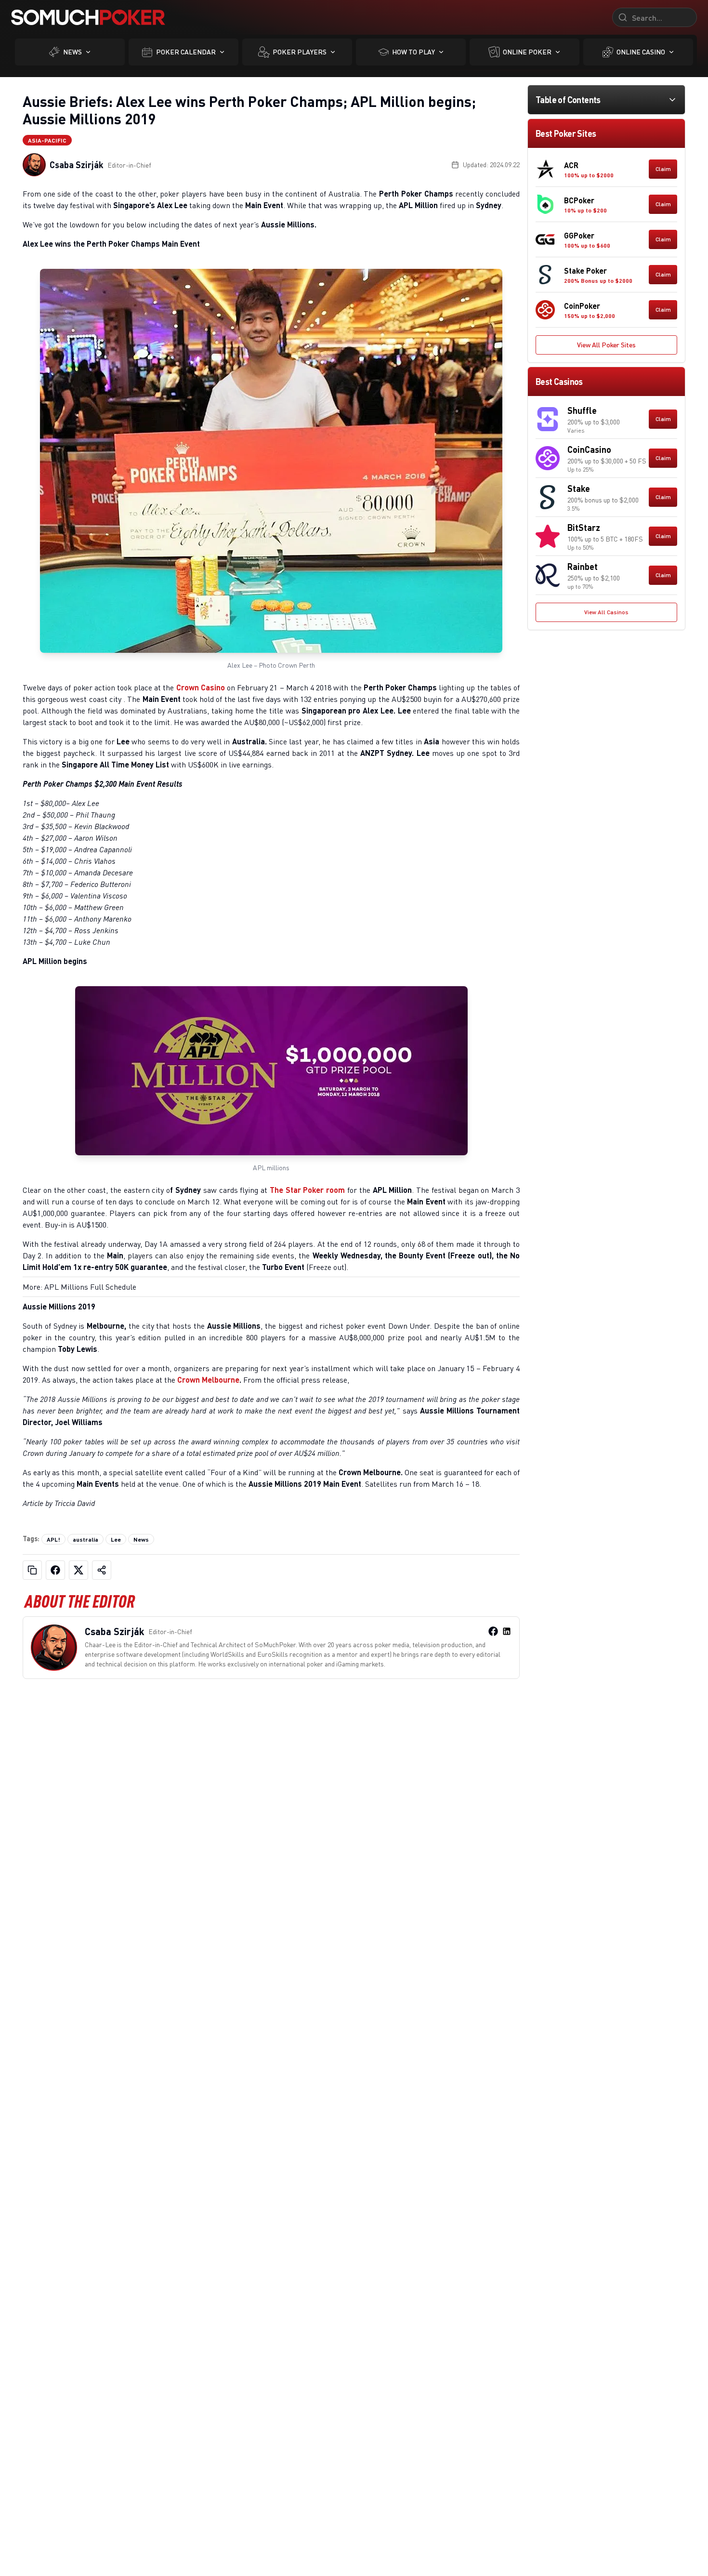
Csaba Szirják (77, 165)
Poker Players (300, 52)
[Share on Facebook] (55, 1570)
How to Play (413, 52)
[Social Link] (493, 1631)
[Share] (102, 1570)
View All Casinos (606, 612)
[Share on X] (79, 1570)
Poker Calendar (186, 52)
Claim (663, 169)
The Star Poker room (307, 1190)
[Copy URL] (32, 1570)
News (72, 52)
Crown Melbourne (208, 1380)
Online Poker (527, 52)
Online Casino (641, 52)
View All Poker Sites (606, 345)
